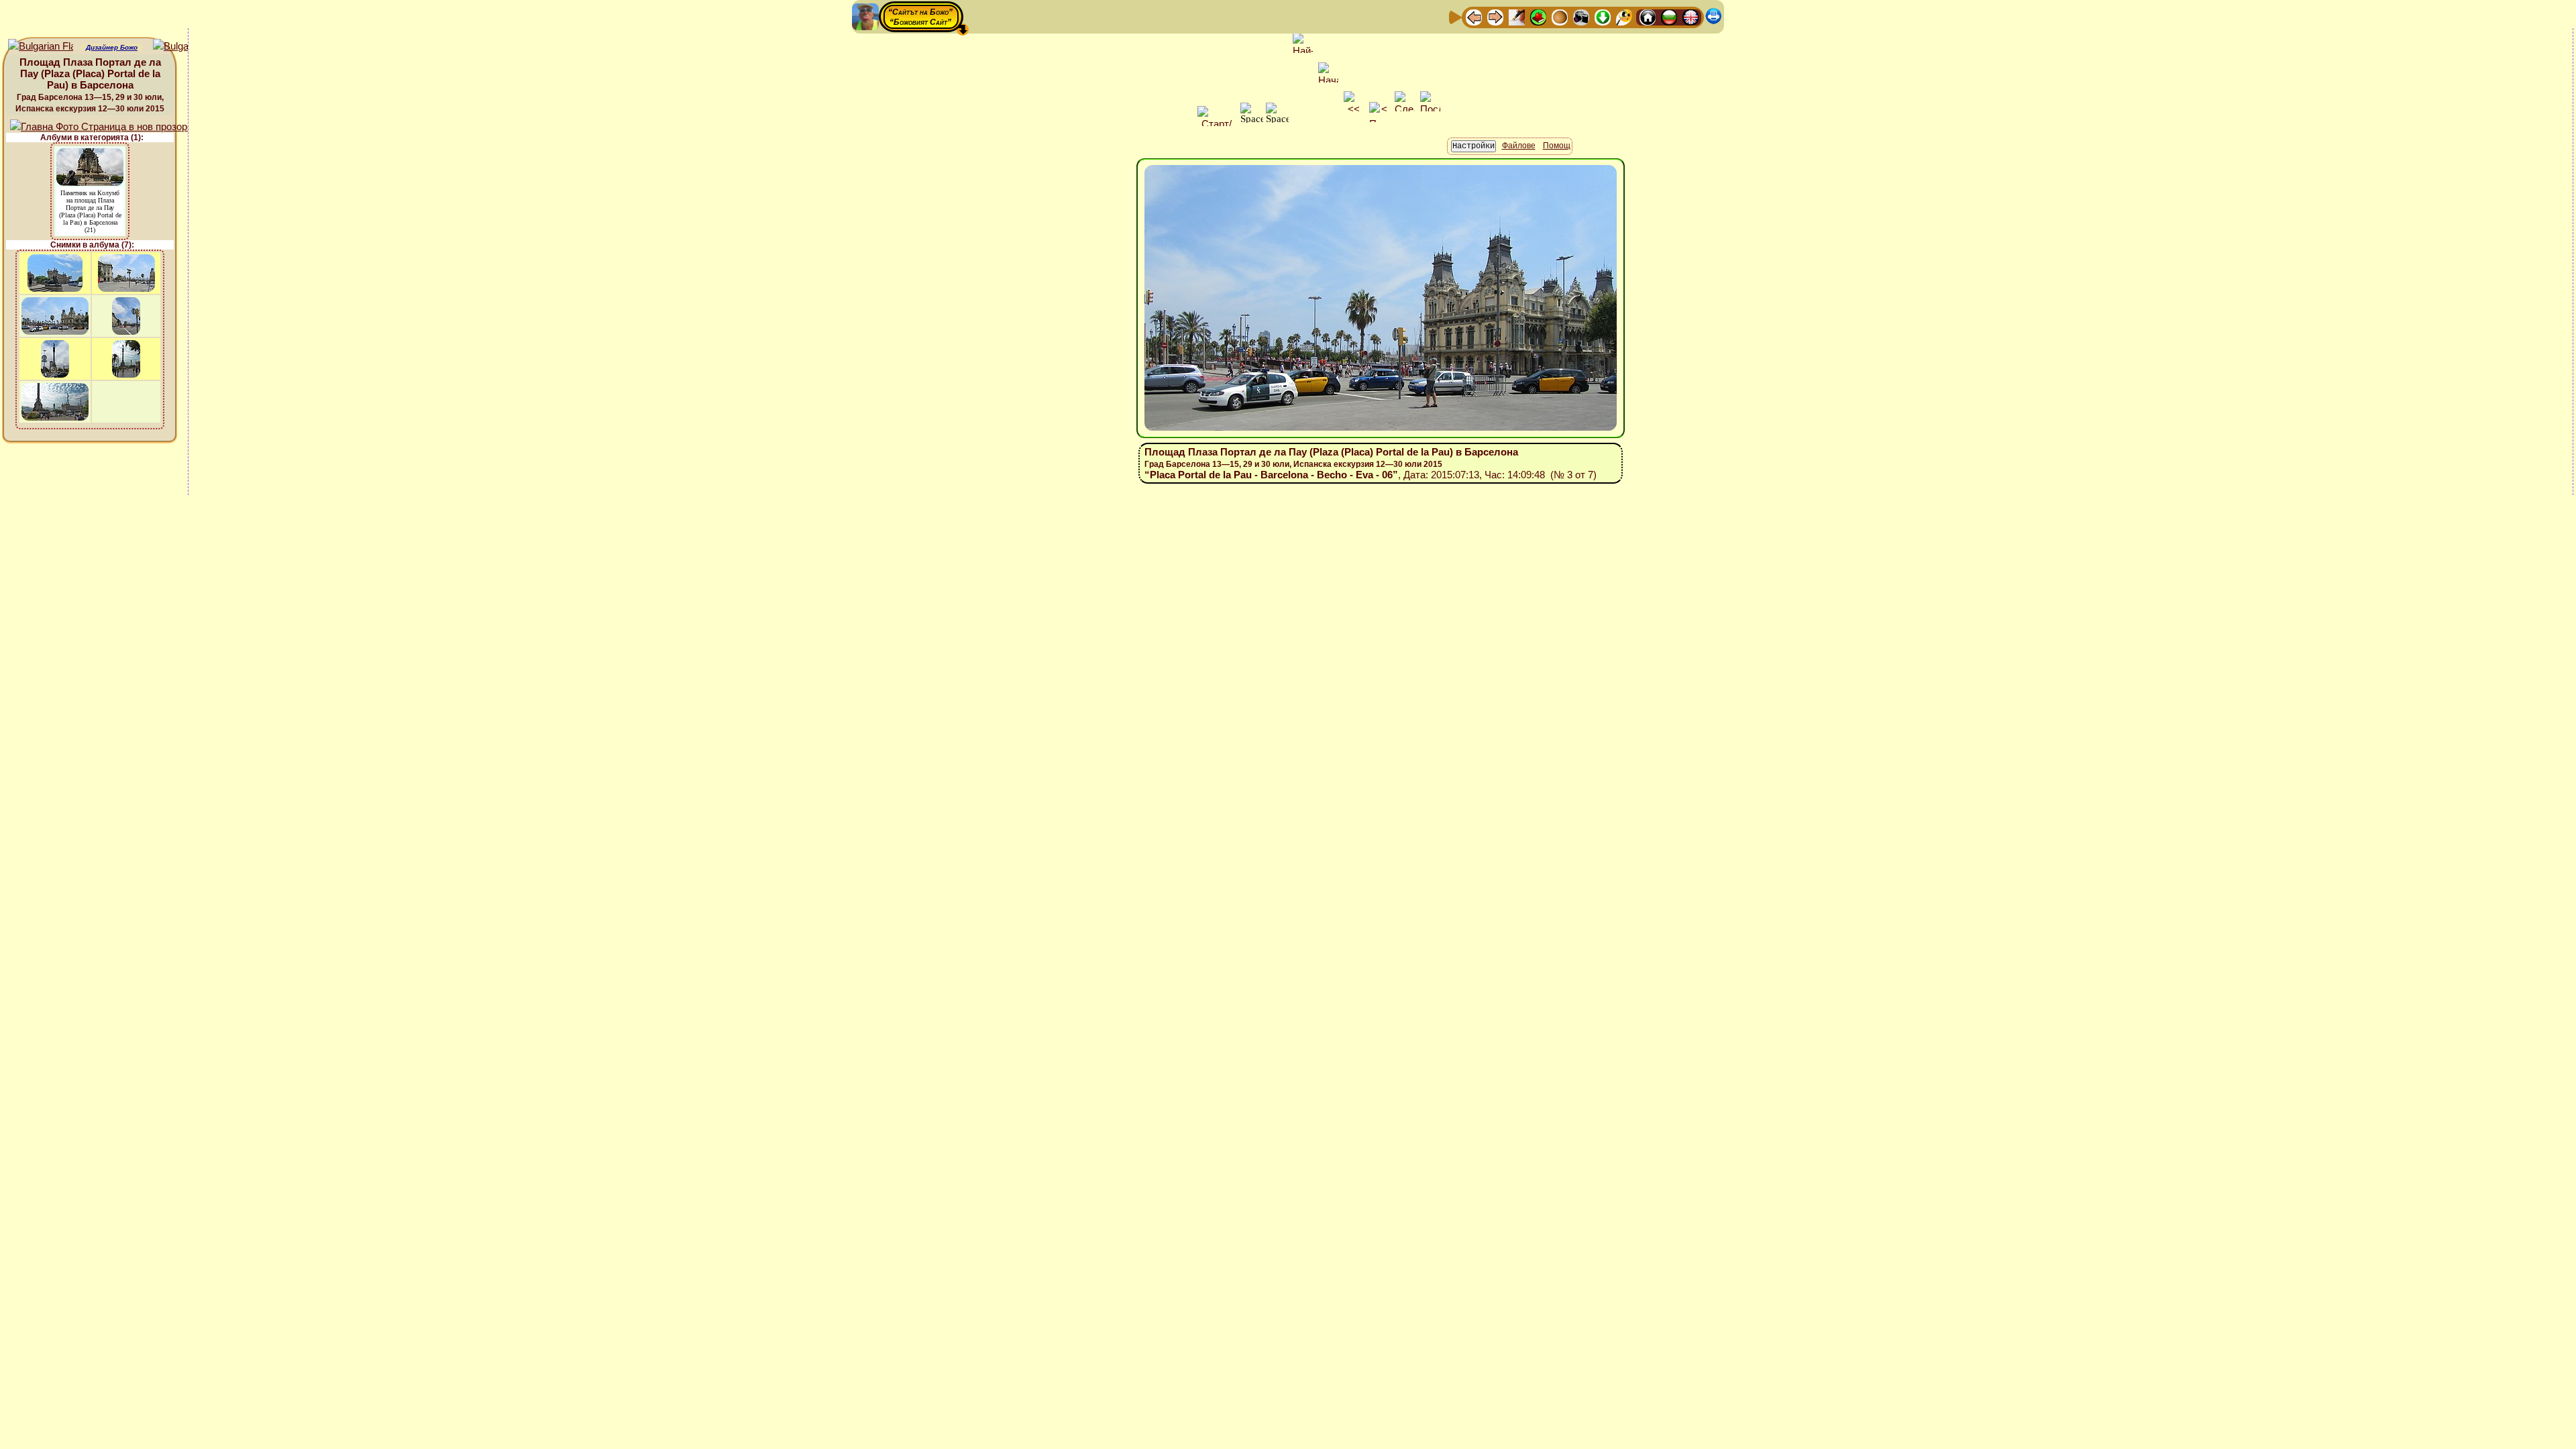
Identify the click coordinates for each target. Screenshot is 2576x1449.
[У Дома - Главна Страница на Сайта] (1648, 16)
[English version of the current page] (41, 47)
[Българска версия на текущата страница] (185, 47)
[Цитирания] (1538, 16)
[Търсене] (1624, 16)
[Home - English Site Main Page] (1690, 16)
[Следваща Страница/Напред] (1495, 16)
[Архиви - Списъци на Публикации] (1517, 16)
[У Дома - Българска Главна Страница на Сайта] (1669, 16)
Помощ (1557, 146)
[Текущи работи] (1560, 16)
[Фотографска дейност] (1581, 16)
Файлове (1519, 146)
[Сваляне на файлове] (1603, 16)
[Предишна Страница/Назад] (1474, 16)
